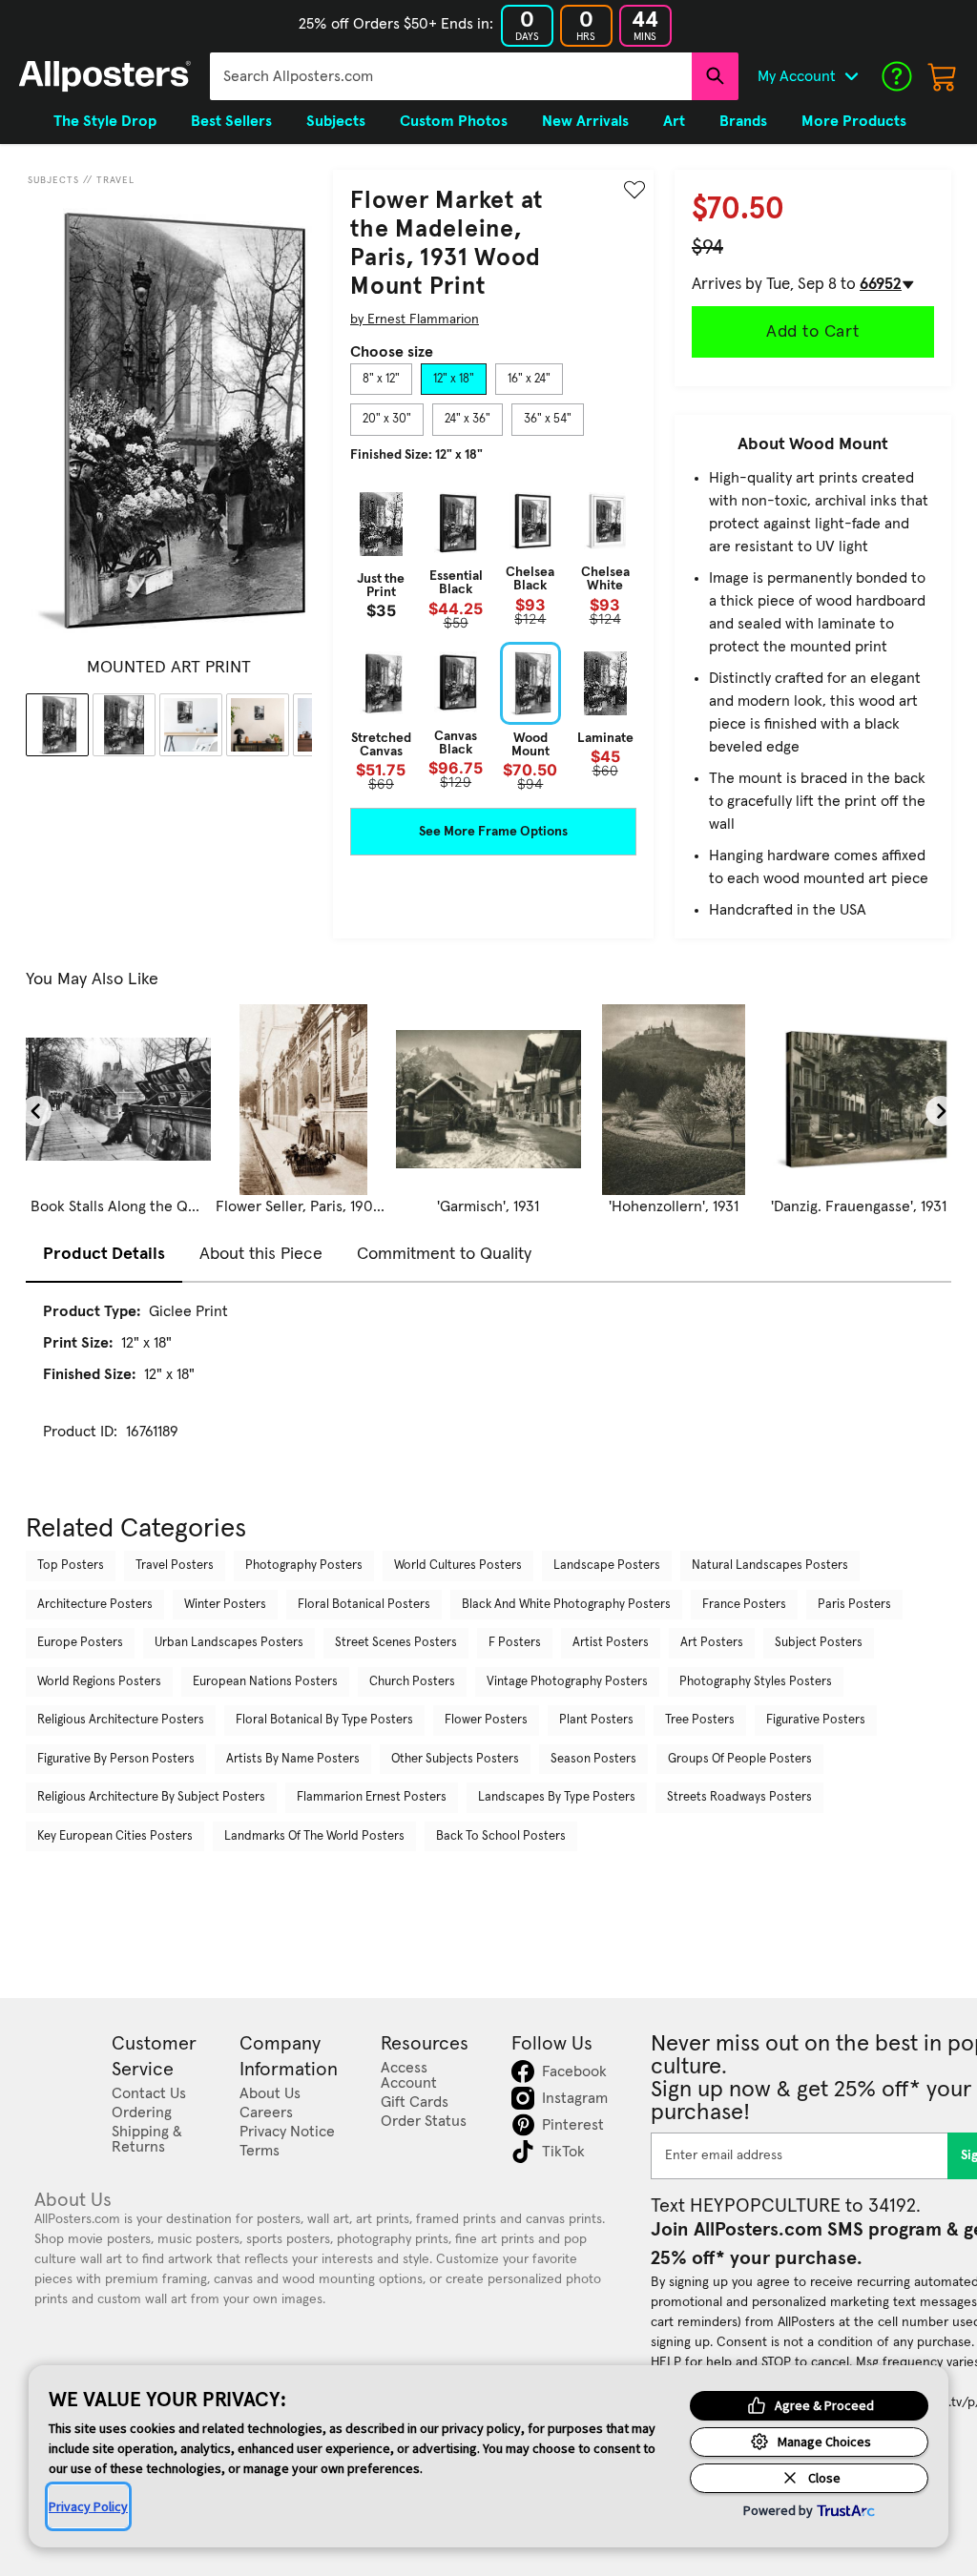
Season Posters (593, 1759)
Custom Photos (454, 121)
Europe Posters (80, 1643)
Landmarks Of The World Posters (314, 1836)
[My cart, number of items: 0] (943, 76)
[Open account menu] (851, 76)
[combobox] (451, 76)
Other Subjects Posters (455, 1759)
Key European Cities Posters (115, 1836)
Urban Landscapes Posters (229, 1643)
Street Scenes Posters (396, 1643)
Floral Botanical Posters (364, 1605)
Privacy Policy (88, 2506)
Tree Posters (700, 1720)
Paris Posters (854, 1605)
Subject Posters (819, 1643)
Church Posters (412, 1682)
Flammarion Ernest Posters (372, 1797)
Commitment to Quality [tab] (444, 1254)
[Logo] (105, 76)
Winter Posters (225, 1605)
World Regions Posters (99, 1682)
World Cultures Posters (458, 1566)
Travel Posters (175, 1566)
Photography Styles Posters (756, 1682)
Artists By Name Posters (293, 1759)
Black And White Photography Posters (566, 1605)
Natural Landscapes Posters (770, 1566)
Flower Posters (486, 1720)
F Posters (515, 1643)
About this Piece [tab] (261, 1254)
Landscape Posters (607, 1566)
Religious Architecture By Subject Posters (151, 1797)
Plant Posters (596, 1720)
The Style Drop (105, 121)
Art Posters (712, 1643)
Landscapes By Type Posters (557, 1797)
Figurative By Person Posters (116, 1759)
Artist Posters (611, 1643)
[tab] (381, 380)
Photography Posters (304, 1566)
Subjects (53, 180)
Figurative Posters (816, 1720)
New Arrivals (585, 121)
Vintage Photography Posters (567, 1682)
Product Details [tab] (104, 1254)
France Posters (744, 1605)
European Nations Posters (265, 1682)
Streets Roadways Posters (739, 1797)
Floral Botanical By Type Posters (324, 1720)
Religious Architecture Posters (121, 1720)
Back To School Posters (501, 1836)
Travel (115, 180)
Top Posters (71, 1566)
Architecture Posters (95, 1605)
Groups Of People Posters (740, 1759)
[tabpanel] (493, 637)
